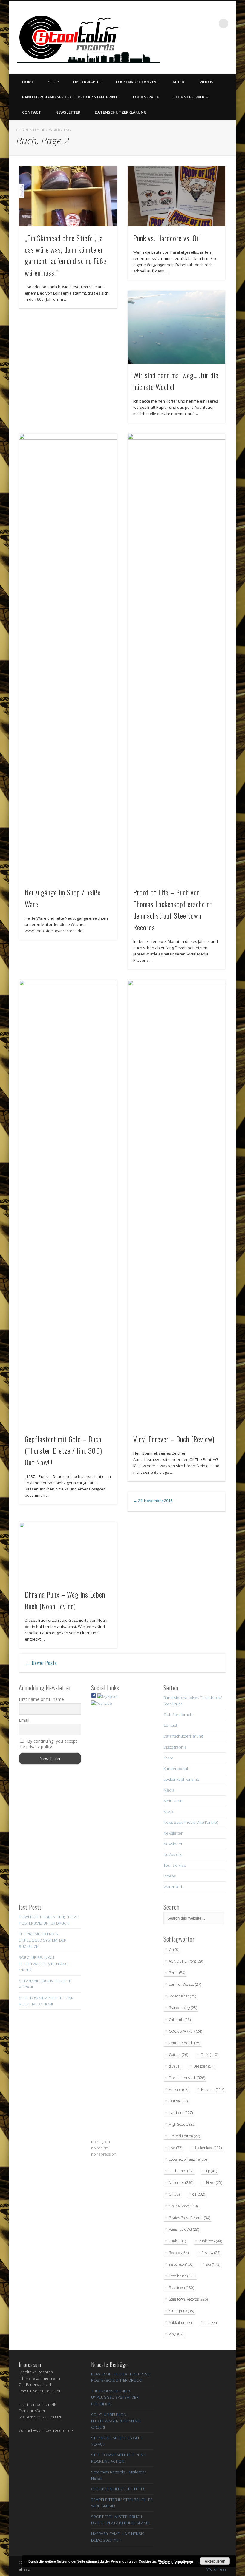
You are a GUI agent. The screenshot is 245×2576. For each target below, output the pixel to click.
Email (24, 1720)
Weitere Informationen (176, 2561)
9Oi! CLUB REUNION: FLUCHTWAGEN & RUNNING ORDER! (43, 1964)
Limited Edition (184, 2136)
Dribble (217, 51)
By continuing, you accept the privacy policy (48, 1744)
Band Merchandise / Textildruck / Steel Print (70, 97)
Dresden (204, 2066)
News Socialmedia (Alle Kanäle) (191, 1822)
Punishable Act (184, 2229)
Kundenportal (176, 1769)
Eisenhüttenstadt (187, 2078)
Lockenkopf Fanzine (137, 82)
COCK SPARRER (185, 2031)
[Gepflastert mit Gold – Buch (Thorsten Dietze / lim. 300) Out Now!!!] (68, 1204)
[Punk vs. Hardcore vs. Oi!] (176, 196)
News (214, 2183)
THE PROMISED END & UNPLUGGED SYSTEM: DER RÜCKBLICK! (43, 1940)
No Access (173, 1854)
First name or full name (41, 1699)
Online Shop (183, 2206)
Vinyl (176, 2334)
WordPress (216, 2569)
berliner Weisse (185, 1984)
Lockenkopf (208, 2148)
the (210, 2323)
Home (28, 82)
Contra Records (184, 2043)
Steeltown (181, 2288)
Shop (53, 82)
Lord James (181, 2171)
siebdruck (181, 2264)
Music (179, 82)
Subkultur (180, 2323)
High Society (182, 2124)
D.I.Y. (209, 2055)
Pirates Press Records (189, 2218)
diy (175, 2066)
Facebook (180, 51)
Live (176, 2148)
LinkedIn (229, 51)
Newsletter (68, 112)
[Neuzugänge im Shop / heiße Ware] (68, 657)
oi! (199, 2194)
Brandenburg (183, 2008)
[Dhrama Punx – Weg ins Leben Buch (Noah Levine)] (68, 1553)
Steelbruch (182, 2276)
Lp (212, 2171)
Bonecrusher (182, 1996)
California (180, 2020)
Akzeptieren (215, 2561)
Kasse (169, 1758)
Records (179, 2253)
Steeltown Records (188, 2299)
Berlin (177, 1973)
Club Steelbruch (191, 97)
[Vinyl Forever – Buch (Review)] (176, 1204)
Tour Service (146, 97)
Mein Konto (174, 1801)
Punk (177, 2241)
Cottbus (178, 2055)
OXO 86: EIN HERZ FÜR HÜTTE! (118, 2489)
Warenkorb (173, 1887)
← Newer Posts (41, 1663)
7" (174, 1950)
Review (211, 2253)
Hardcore (181, 2113)
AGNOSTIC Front (186, 1961)
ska (213, 2264)
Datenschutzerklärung (121, 112)
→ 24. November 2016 (153, 1501)
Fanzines (213, 2089)
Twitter (193, 51)
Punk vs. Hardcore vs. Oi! (167, 238)
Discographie (87, 82)
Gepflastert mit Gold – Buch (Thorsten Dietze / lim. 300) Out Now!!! (63, 1450)
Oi (174, 2194)
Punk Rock (210, 2241)
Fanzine (179, 2089)
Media (169, 1790)
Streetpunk (181, 2311)
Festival (178, 2101)
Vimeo (205, 51)
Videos (206, 82)
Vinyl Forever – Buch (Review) (174, 1439)
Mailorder (181, 2183)
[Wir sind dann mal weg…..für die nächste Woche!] (176, 327)
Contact (32, 112)
